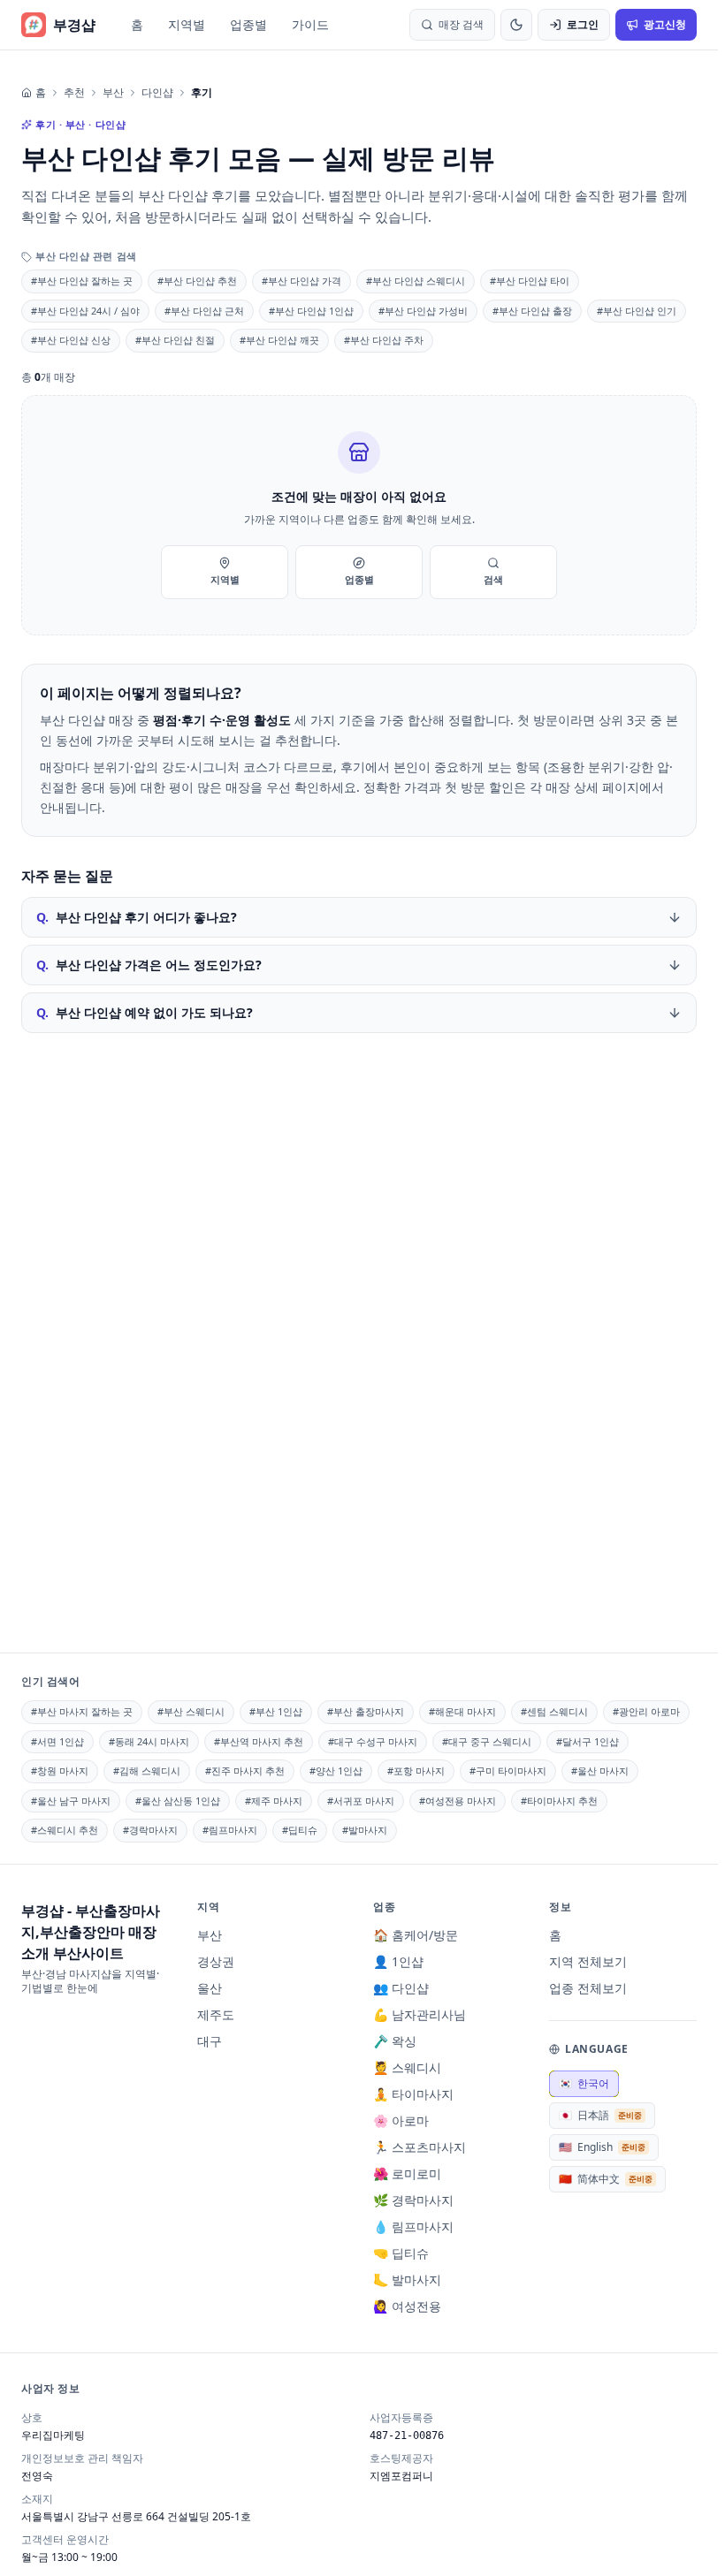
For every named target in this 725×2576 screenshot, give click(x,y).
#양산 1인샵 (336, 1771)
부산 (113, 93)
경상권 (216, 1961)
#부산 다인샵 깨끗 (279, 340)
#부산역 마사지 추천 (259, 1741)
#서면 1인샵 (57, 1741)
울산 (210, 1988)
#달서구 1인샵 (588, 1741)
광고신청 (665, 24)
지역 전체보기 (588, 1961)
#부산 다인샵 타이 (530, 281)
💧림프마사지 (413, 2226)
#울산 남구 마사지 (71, 1801)
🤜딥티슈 (401, 2253)
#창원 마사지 (60, 1771)
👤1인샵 (398, 1961)
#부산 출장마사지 (366, 1711)
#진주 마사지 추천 (245, 1771)
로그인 (583, 24)
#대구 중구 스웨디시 (487, 1741)
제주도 (216, 2014)
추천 (74, 93)
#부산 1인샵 (276, 1711)
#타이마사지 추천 (559, 1801)
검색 (493, 579)
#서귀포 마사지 (361, 1801)
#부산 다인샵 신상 (71, 340)
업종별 (248, 24)
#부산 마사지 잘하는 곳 (82, 1711)
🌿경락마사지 (413, 2200)
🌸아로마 (401, 2120)
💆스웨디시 (407, 2067)
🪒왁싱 (395, 2041)
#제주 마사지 (274, 1801)
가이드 (310, 24)
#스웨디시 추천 (65, 1830)
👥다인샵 (401, 1988)
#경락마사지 (150, 1830)
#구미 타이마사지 (508, 1771)
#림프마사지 (230, 1830)
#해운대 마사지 (462, 1711)
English (602, 2147)
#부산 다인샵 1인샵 (311, 311)
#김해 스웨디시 (147, 1771)
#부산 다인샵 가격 (301, 281)
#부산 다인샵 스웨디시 (416, 281)
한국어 (584, 2083)
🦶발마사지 (407, 2280)
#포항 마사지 (416, 1771)
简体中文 (606, 2179)
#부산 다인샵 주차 (384, 340)
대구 (210, 2041)
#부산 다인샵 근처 (204, 311)
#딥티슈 (300, 1830)
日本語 (600, 2115)
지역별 (187, 24)
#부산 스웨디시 (191, 1711)
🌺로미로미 (407, 2173)
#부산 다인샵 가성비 (423, 311)
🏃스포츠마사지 (420, 2147)
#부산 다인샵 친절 (175, 340)
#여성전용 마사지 (458, 1801)
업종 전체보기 (588, 1988)
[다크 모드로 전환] (516, 25)
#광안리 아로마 (646, 1711)
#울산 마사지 (600, 1771)
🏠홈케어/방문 (416, 1935)
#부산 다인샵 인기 (637, 311)
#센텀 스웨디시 (554, 1711)
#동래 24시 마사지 (149, 1741)
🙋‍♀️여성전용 (407, 2306)
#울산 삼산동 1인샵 (178, 1801)
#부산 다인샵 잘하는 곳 (82, 281)
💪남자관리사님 (420, 2014)
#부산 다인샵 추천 (197, 281)
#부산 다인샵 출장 (532, 311)
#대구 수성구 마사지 (373, 1741)
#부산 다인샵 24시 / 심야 (85, 311)
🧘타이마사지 (413, 2094)
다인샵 (157, 93)
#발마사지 (365, 1830)
